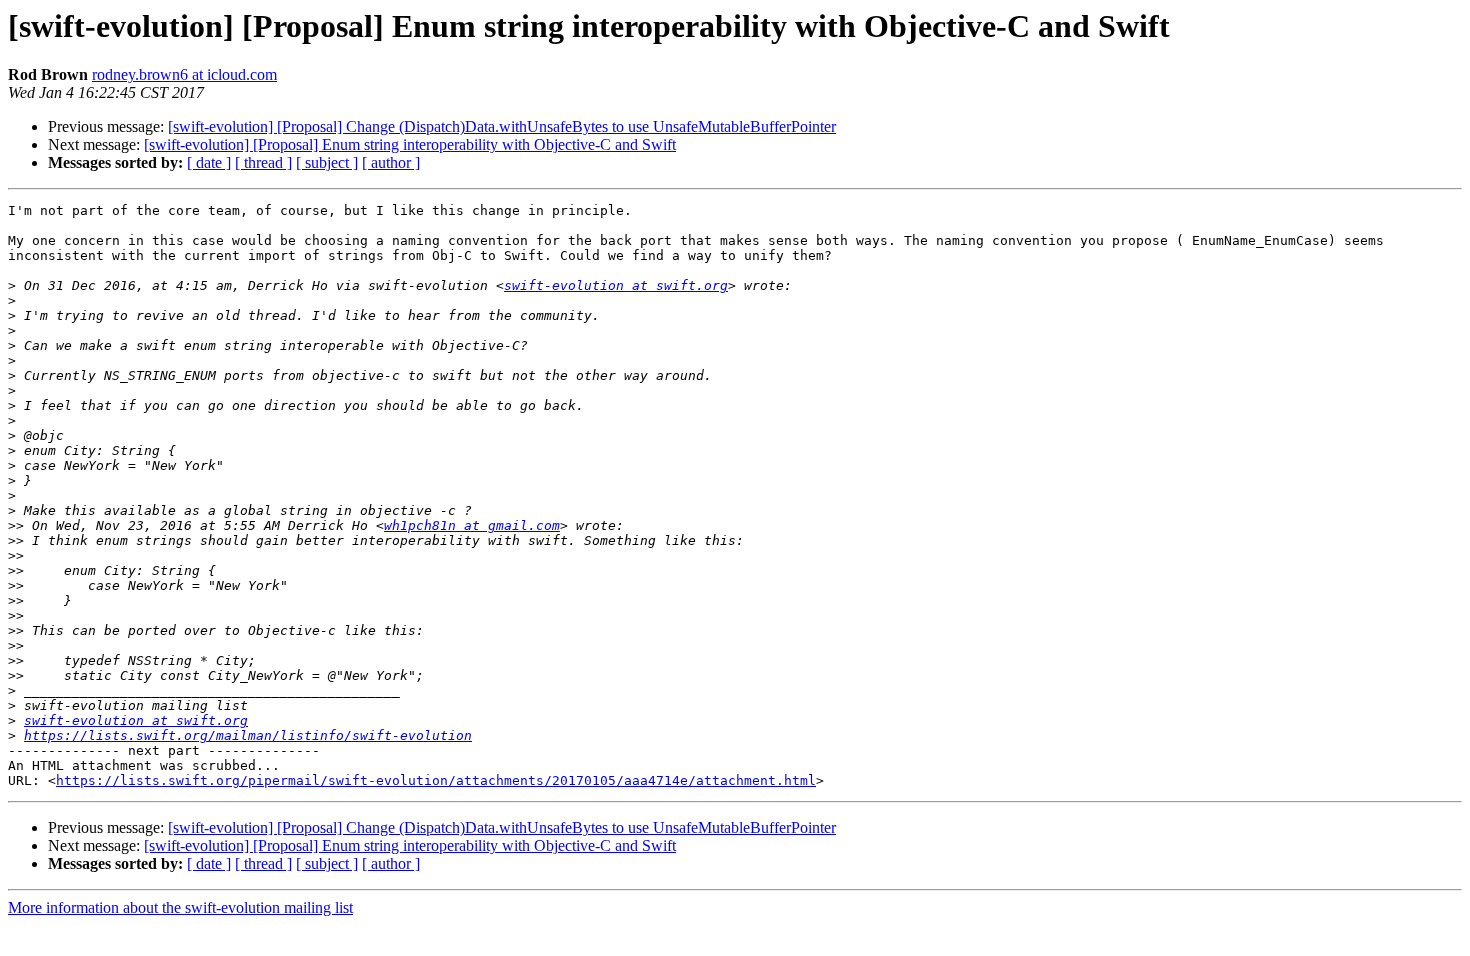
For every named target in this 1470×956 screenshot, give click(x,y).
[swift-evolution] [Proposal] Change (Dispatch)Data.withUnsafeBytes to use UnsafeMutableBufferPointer (502, 126)
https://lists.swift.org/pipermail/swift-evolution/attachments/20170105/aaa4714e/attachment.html (436, 780)
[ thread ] (263, 162)
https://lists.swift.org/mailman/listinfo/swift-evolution (248, 735)
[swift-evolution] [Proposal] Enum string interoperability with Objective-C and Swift (410, 144)
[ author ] (391, 162)
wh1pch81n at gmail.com (472, 525)
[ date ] (209, 162)
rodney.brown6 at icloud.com (184, 74)
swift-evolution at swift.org (616, 285)
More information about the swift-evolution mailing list (180, 907)
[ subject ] (327, 162)
